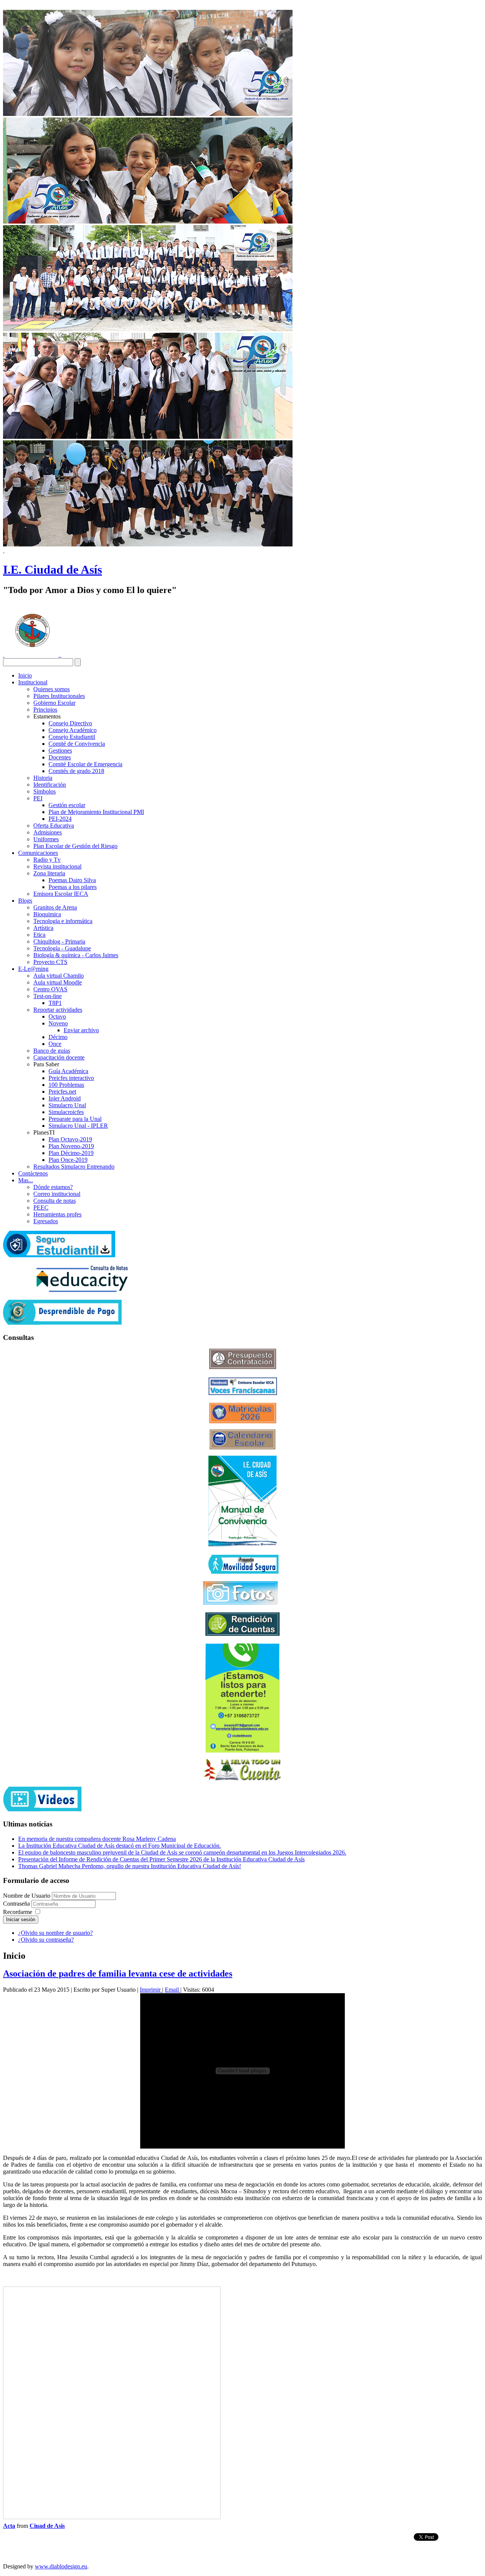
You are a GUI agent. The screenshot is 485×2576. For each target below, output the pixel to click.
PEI (38, 798)
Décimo (58, 1037)
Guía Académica (68, 1071)
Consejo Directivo (70, 723)
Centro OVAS (50, 989)
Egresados (46, 1221)
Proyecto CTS (50, 962)
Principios (45, 710)
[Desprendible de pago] (62, 1323)
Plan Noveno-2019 (71, 1146)
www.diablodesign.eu (61, 2566)
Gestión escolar (67, 805)
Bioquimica (47, 914)
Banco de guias (52, 1051)
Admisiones (48, 832)
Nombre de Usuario (27, 1896)
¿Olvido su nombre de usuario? (56, 1933)
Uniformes (46, 839)
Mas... (26, 1180)
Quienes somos (52, 689)
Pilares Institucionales (59, 696)
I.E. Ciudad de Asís (52, 570)
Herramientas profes (57, 1214)
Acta (9, 2526)
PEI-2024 (60, 819)
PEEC (41, 1207)
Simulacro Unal (67, 1105)
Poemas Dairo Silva (72, 880)
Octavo (57, 1016)
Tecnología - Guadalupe (62, 948)
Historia (43, 778)
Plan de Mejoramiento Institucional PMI (96, 812)
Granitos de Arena (55, 907)
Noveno (58, 1023)
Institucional (33, 682)
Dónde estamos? (53, 1187)
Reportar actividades (58, 1010)
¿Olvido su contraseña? (46, 1940)
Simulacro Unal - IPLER (78, 1126)
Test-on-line (48, 996)
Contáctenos (33, 1173)
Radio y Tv (47, 860)
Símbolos (45, 791)
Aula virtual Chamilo (59, 976)
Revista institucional (57, 866)
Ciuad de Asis (47, 2526)
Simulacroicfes (66, 1112)
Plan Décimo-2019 (71, 1153)
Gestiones (60, 750)
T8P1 (55, 1003)
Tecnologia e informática (63, 921)
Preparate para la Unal (75, 1119)
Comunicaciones (38, 853)
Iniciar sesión (21, 1919)
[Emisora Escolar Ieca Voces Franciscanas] (243, 1393)
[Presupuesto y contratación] (243, 1367)
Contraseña (17, 1904)
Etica (39, 935)
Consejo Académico (73, 730)
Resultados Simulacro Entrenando (74, 1167)
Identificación (50, 785)
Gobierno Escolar (54, 703)
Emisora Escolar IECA (61, 894)
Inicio (25, 675)
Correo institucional (57, 1194)
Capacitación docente (59, 1057)
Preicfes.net (62, 1092)
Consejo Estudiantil (72, 737)
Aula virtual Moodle (58, 982)
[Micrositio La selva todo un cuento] (242, 1770)
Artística (43, 928)
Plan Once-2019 (68, 1160)
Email (173, 1990)
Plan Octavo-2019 (70, 1139)
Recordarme (18, 1912)
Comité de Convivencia (77, 744)
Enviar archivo (81, 1030)
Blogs (25, 901)
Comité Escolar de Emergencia (85, 764)
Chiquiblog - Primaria (59, 941)
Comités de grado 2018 (76, 771)
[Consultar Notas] (82, 1290)
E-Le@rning (33, 969)
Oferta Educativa (54, 826)
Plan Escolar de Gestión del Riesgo (75, 846)
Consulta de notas (55, 1201)
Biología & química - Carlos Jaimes (76, 955)
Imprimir (151, 1990)
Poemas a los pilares (73, 887)
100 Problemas (66, 1085)
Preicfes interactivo (71, 1078)
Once (55, 1044)
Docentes (60, 757)
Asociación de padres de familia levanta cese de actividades (118, 1973)
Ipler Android (65, 1098)
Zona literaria (49, 873)
